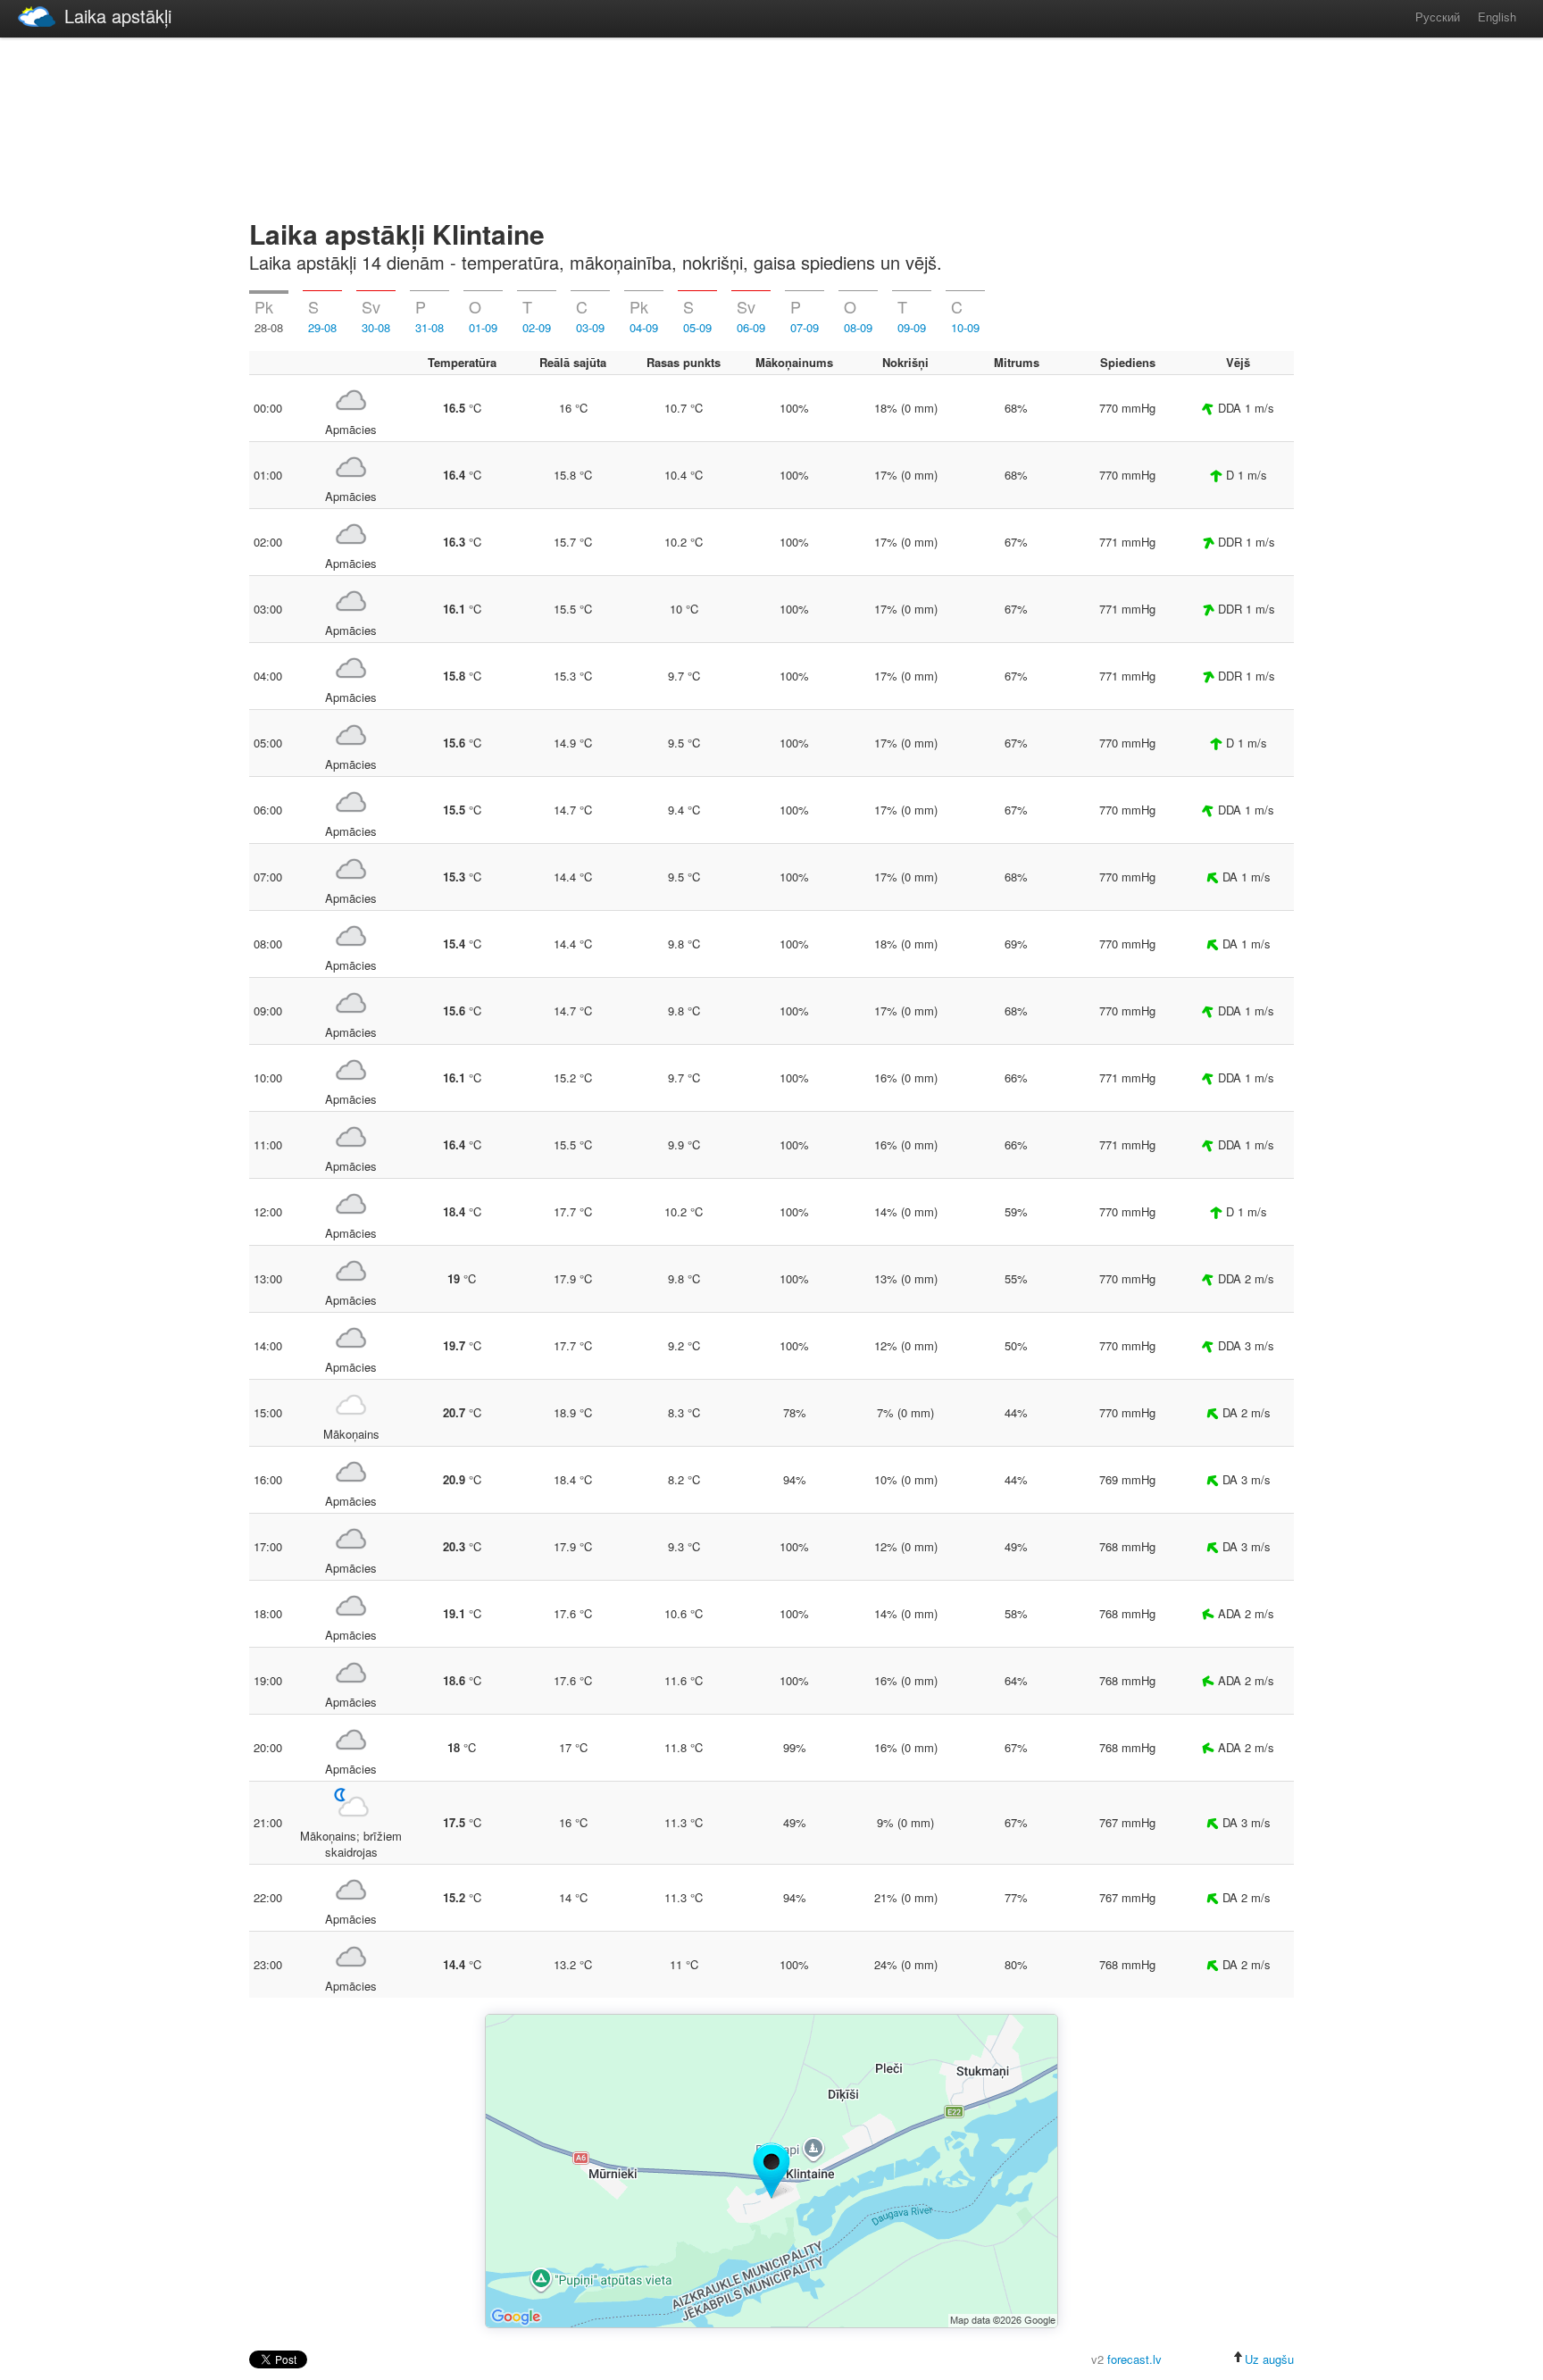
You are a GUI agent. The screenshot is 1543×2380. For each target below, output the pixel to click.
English (1497, 17)
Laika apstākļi (118, 16)
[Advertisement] (771, 125)
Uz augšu (1269, 2359)
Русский (1438, 17)
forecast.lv (1134, 2359)
